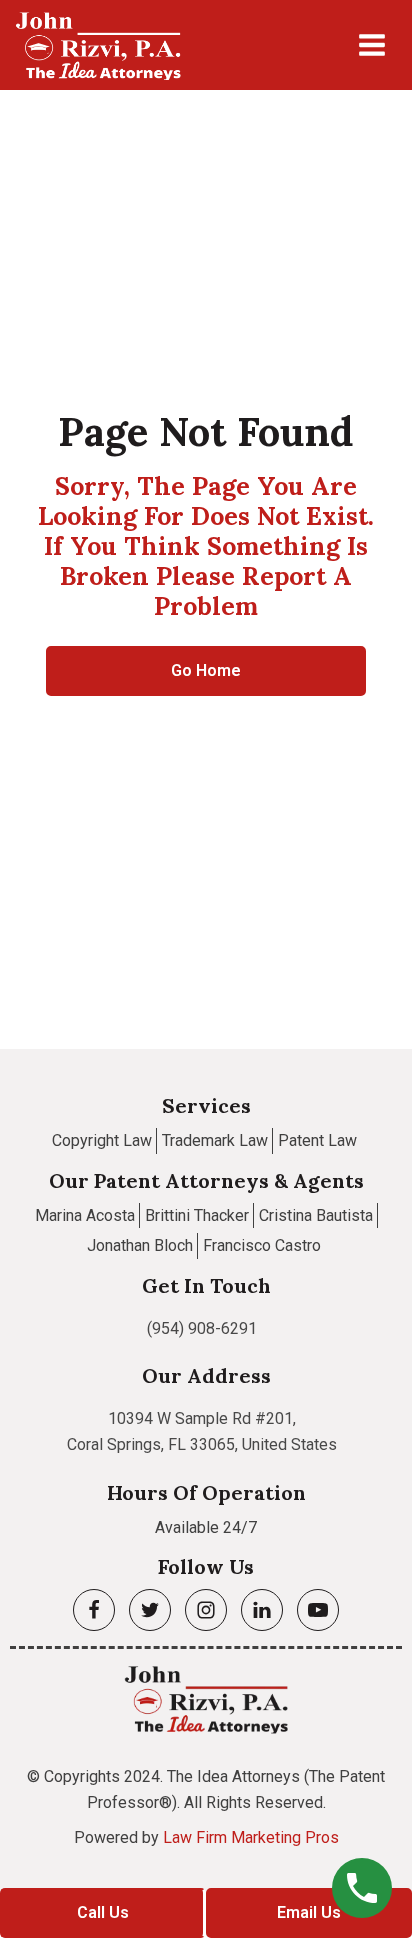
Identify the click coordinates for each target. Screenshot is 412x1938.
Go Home (206, 670)
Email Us (309, 1912)
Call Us (103, 1912)
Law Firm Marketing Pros (251, 1837)
